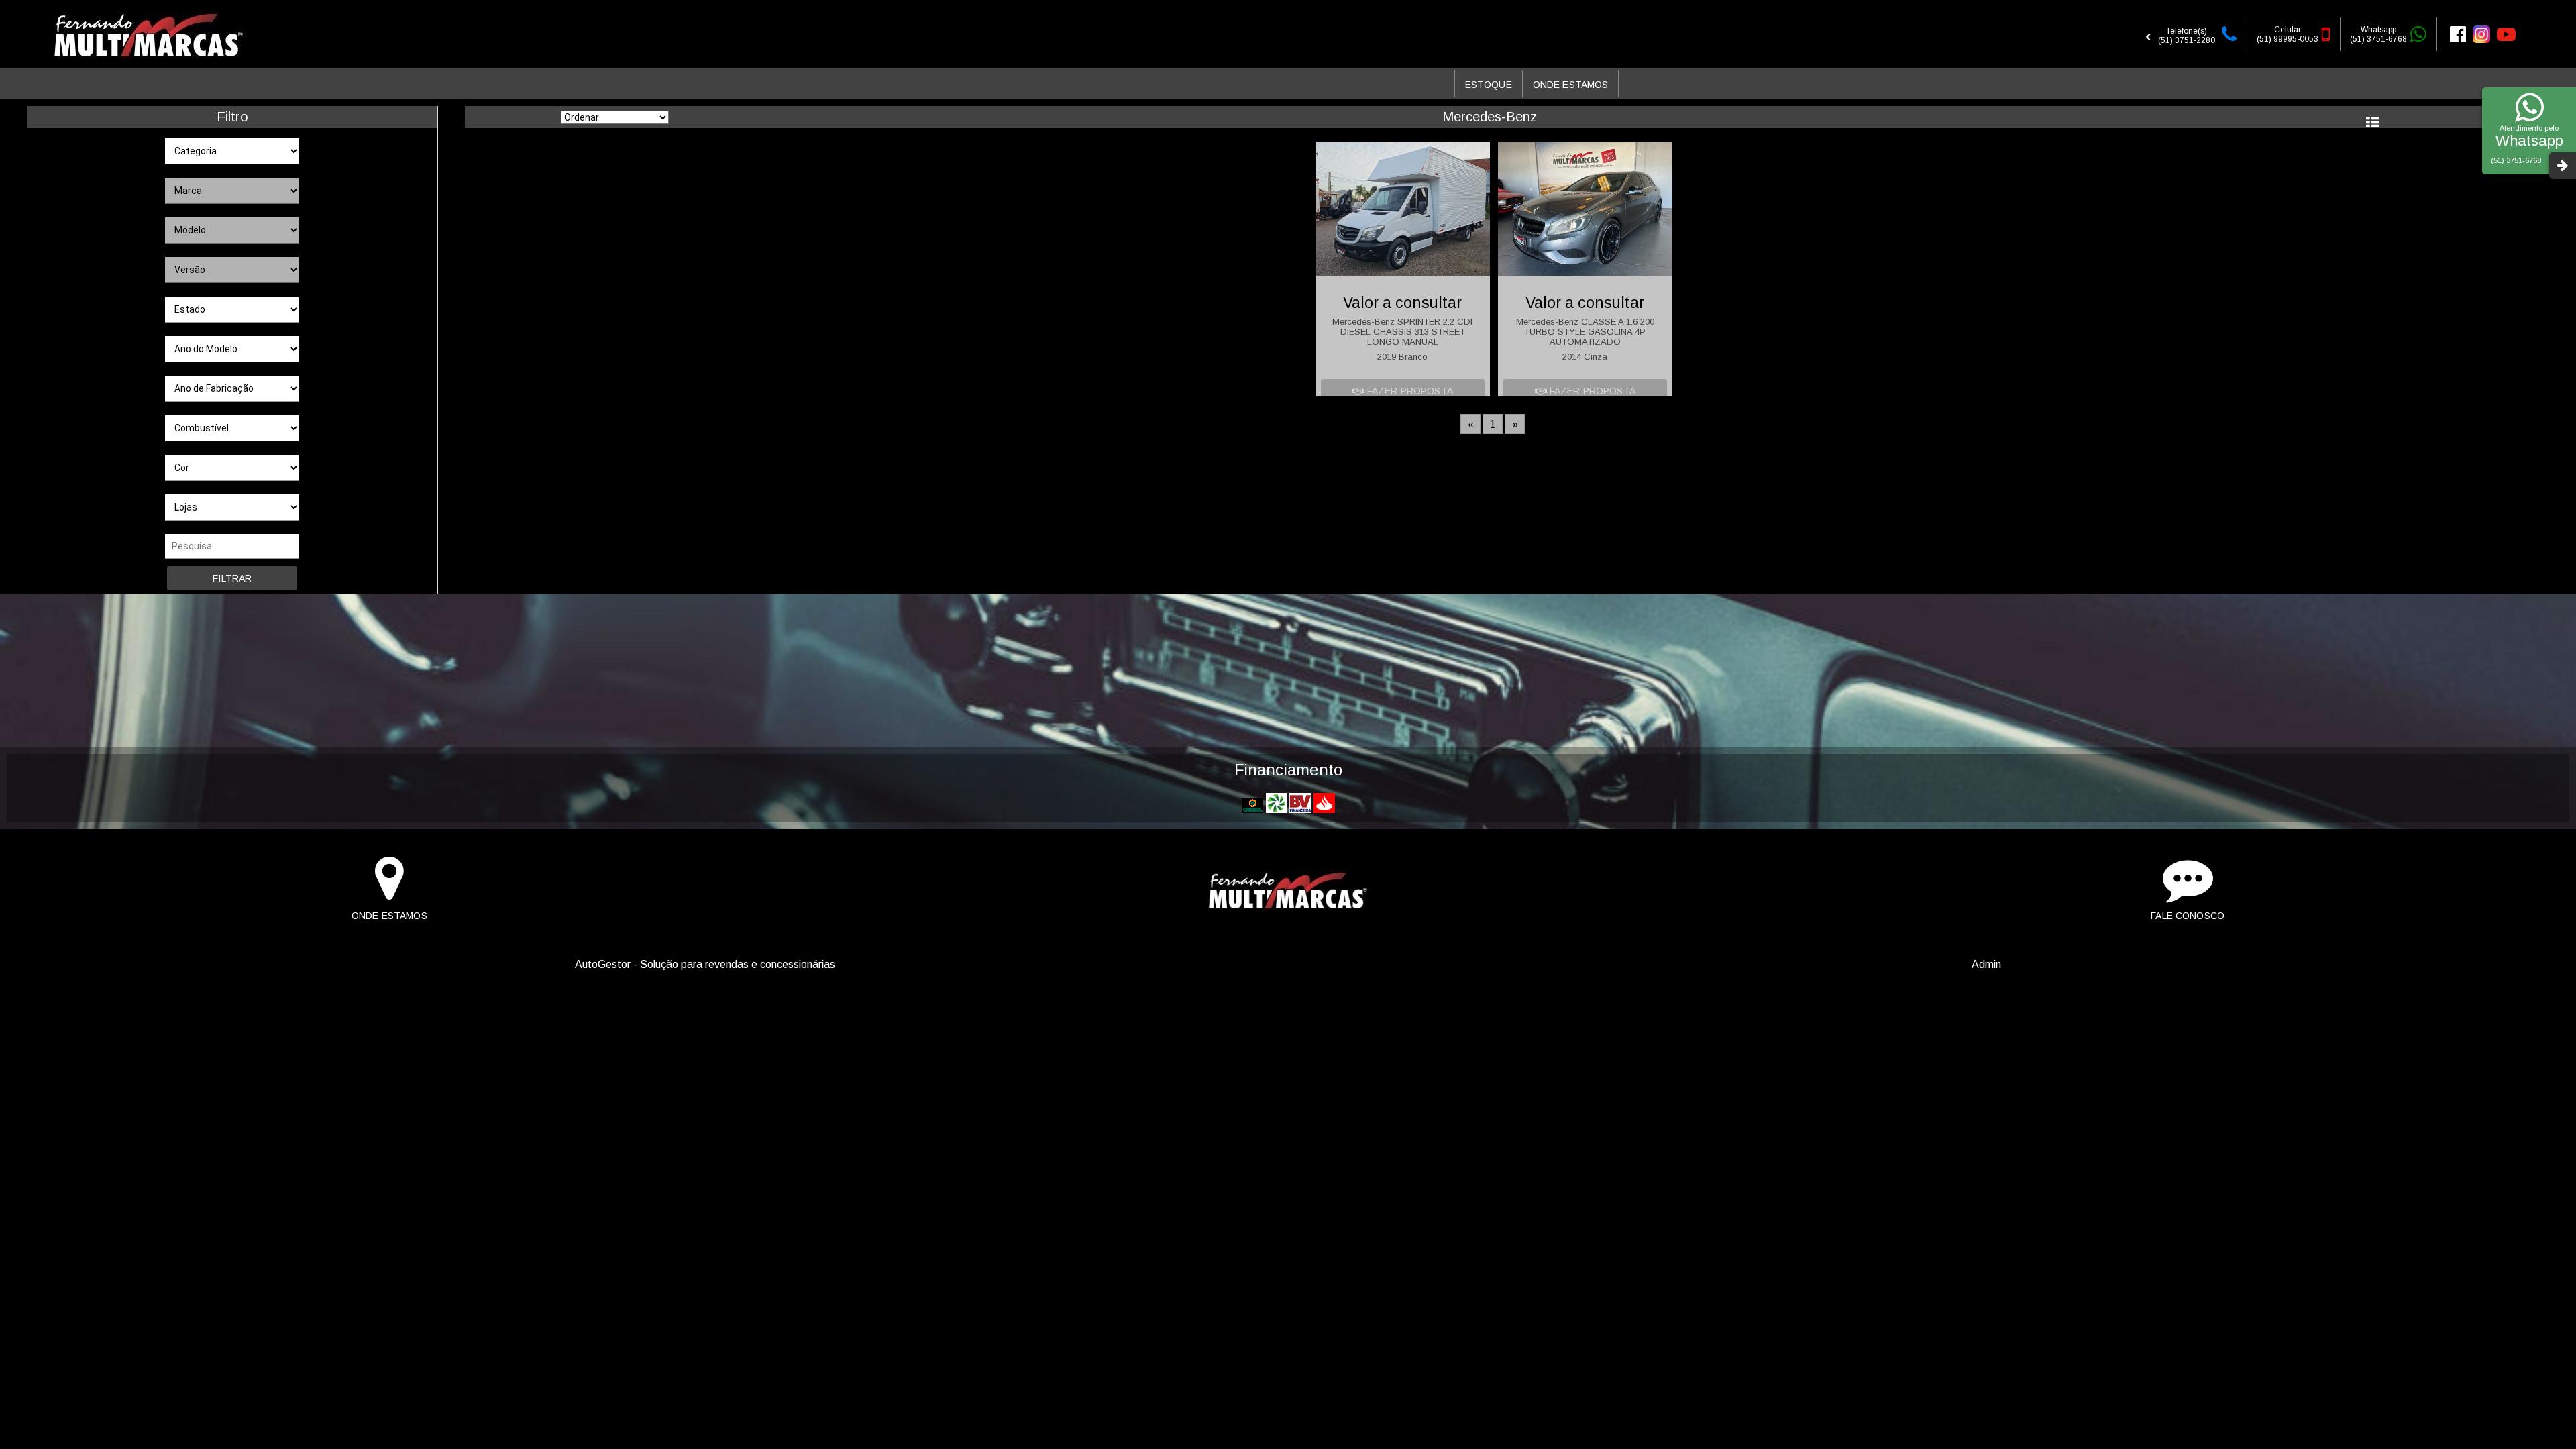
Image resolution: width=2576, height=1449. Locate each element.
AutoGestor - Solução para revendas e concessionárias (705, 964)
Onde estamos (389, 916)
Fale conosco (2188, 916)
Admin (1986, 964)
